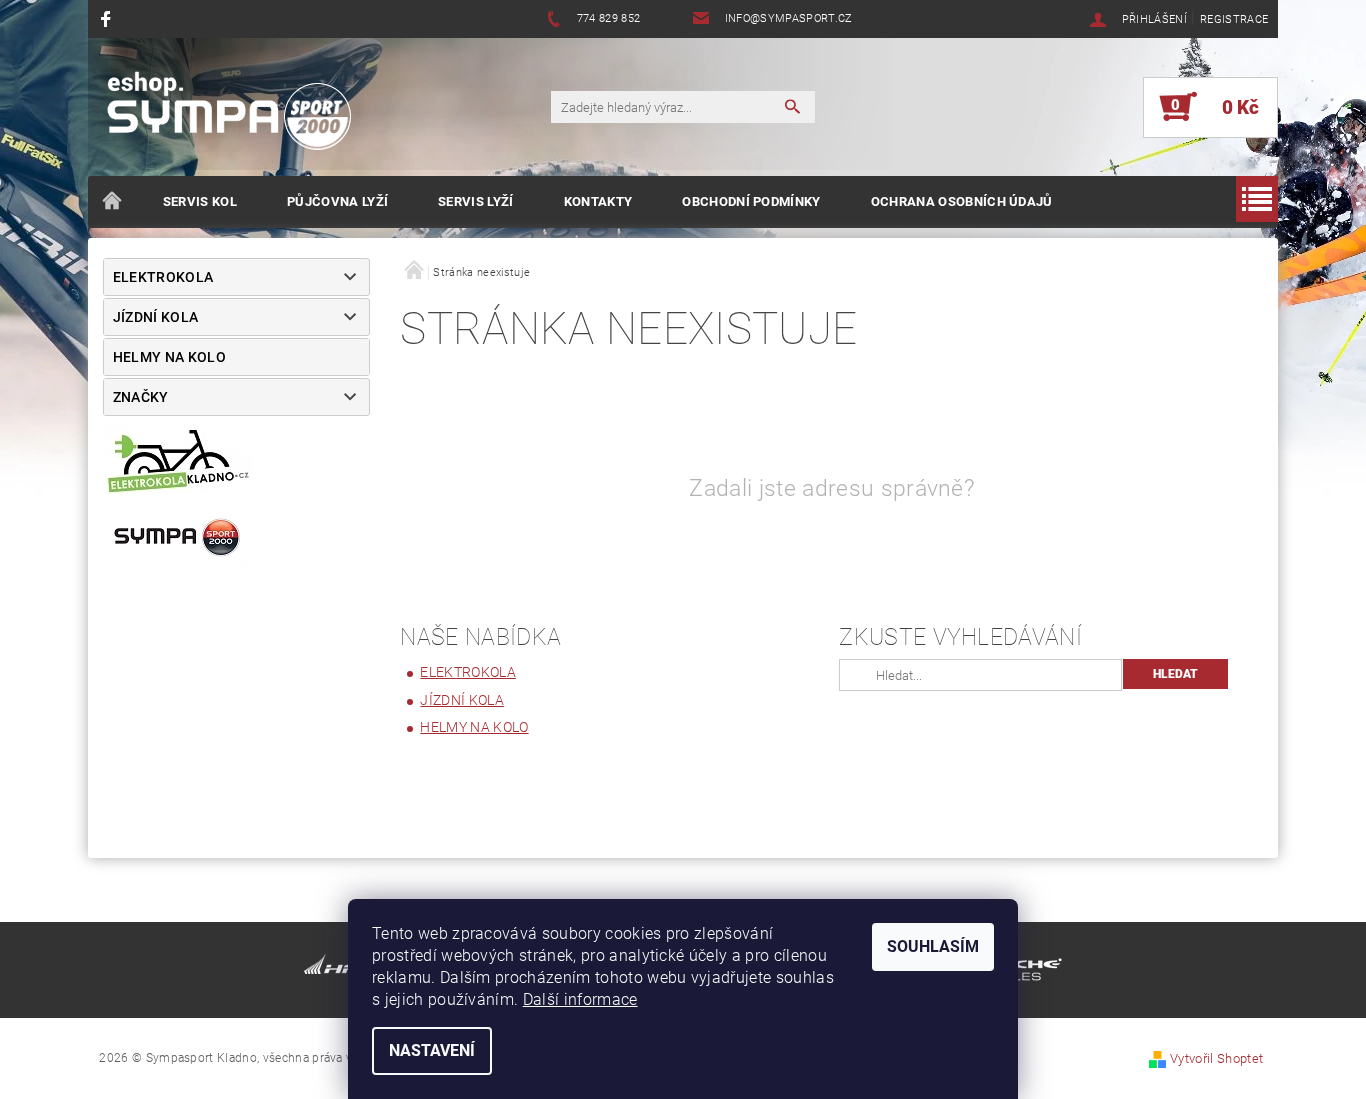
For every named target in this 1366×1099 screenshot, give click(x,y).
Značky (141, 397)
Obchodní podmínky (751, 201)
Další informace (580, 999)
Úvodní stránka (113, 202)
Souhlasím (933, 946)
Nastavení (432, 1050)
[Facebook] (108, 18)
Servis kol (200, 201)
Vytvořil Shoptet (1216, 1058)
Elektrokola (163, 277)
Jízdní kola (156, 317)
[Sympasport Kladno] (238, 117)
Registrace (1234, 19)
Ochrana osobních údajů (962, 201)
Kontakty (598, 201)
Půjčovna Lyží (337, 201)
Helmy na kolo (169, 357)
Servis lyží (476, 201)
